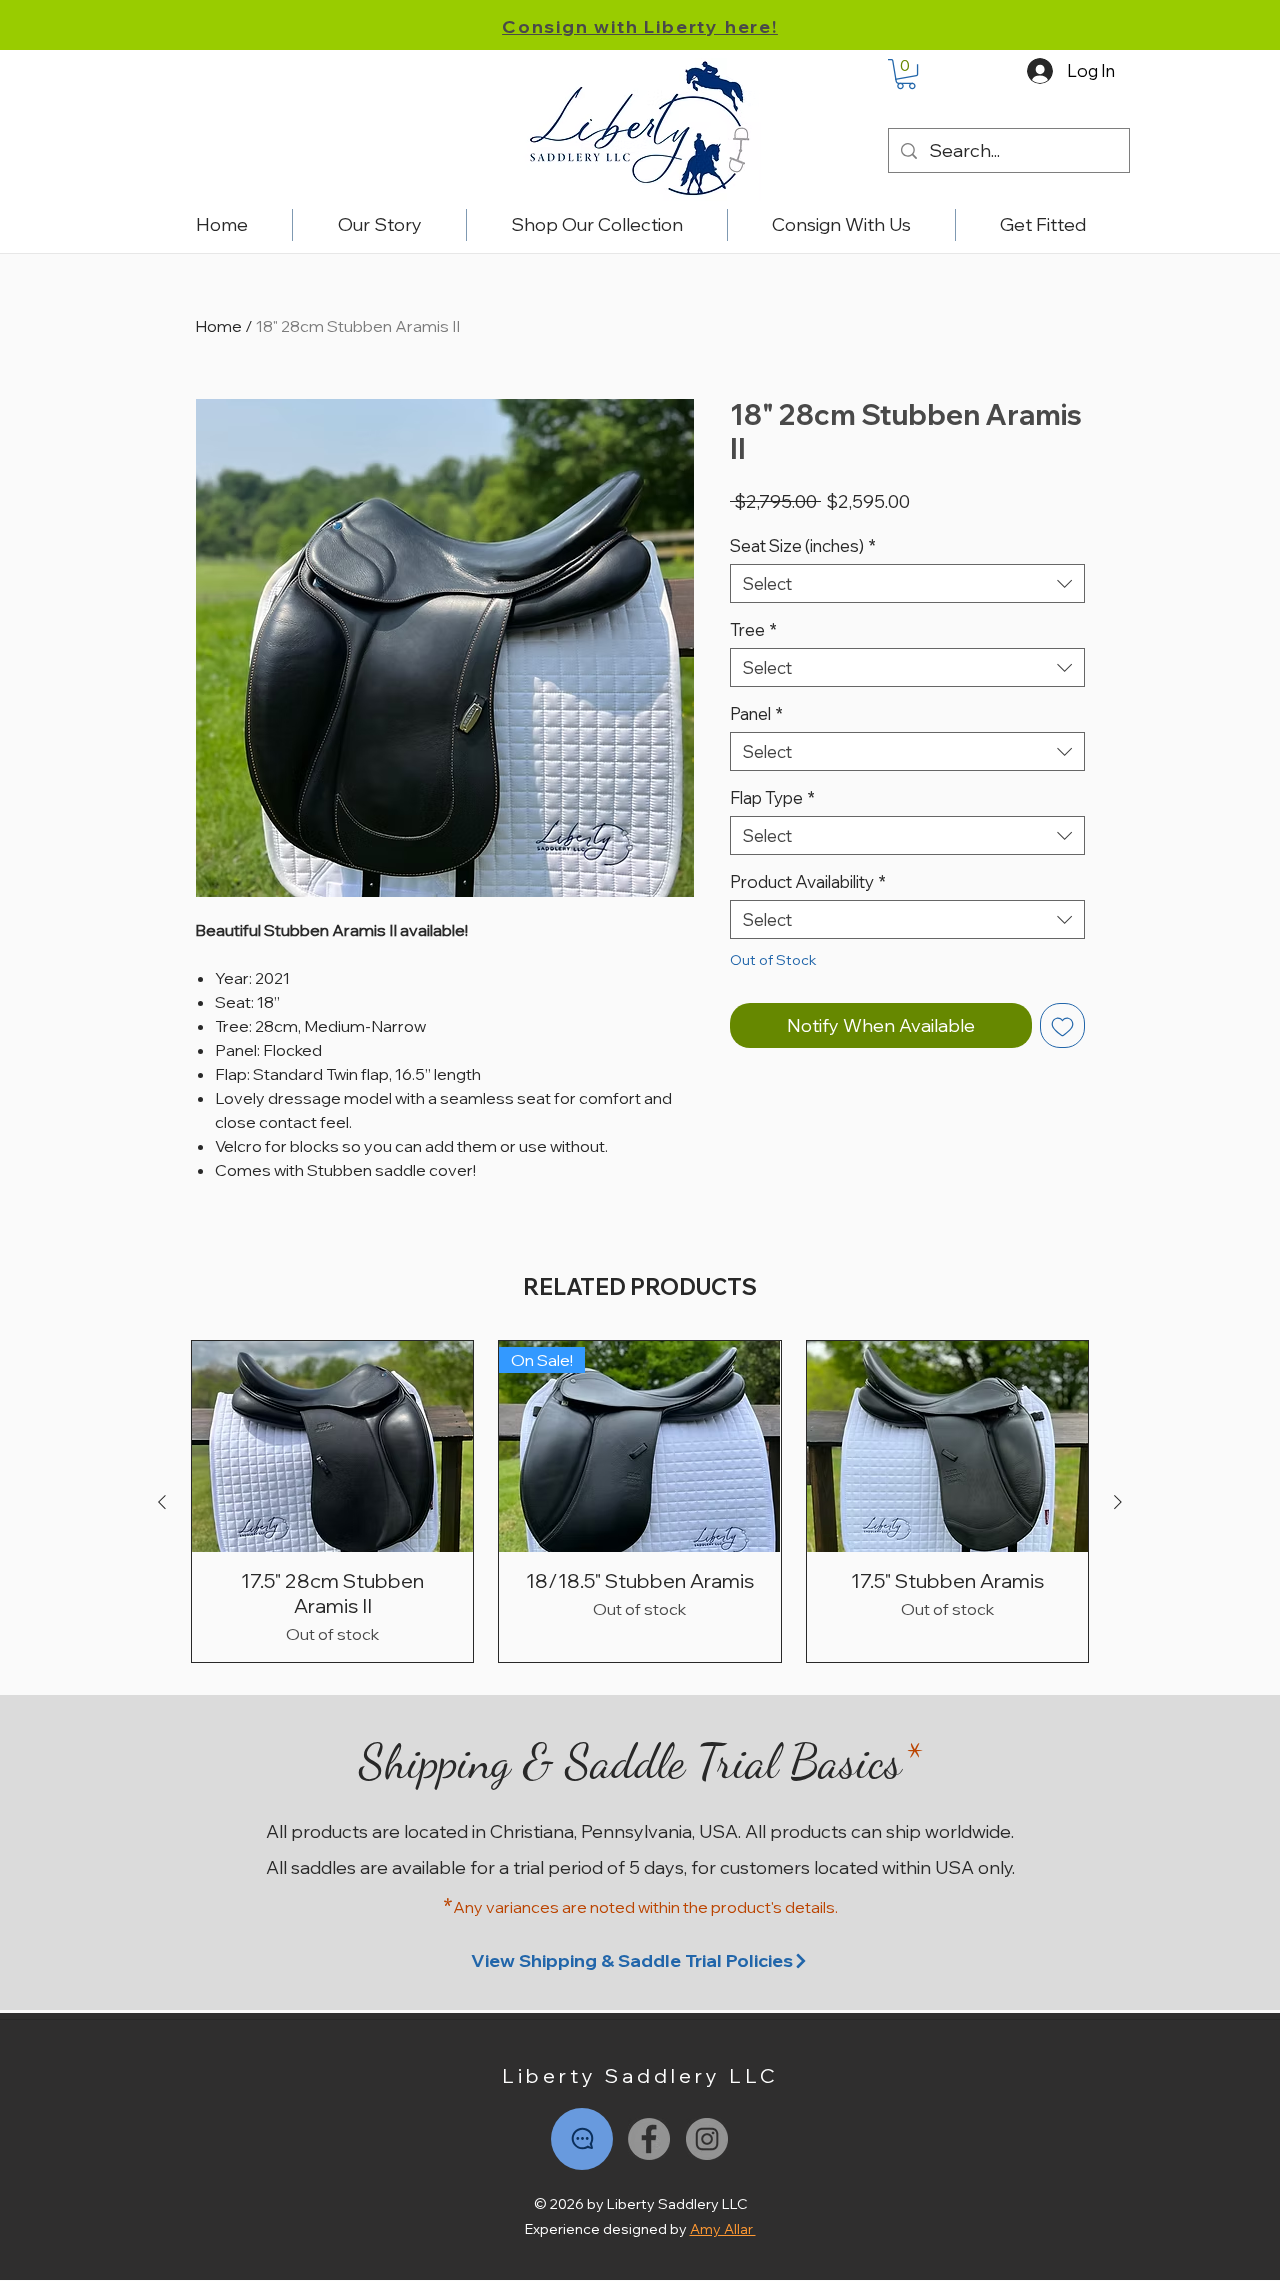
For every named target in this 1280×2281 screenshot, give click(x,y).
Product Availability (808, 881)
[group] (640, 1501)
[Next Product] (1118, 1502)
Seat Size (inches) (803, 545)
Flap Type (772, 797)
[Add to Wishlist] (1062, 1025)
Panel (756, 713)
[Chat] (582, 2139)
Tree (753, 629)
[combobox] (907, 583)
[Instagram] (707, 2139)
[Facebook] (649, 2139)
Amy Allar (723, 2229)
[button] (906, 74)
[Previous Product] (162, 1502)
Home (218, 326)
